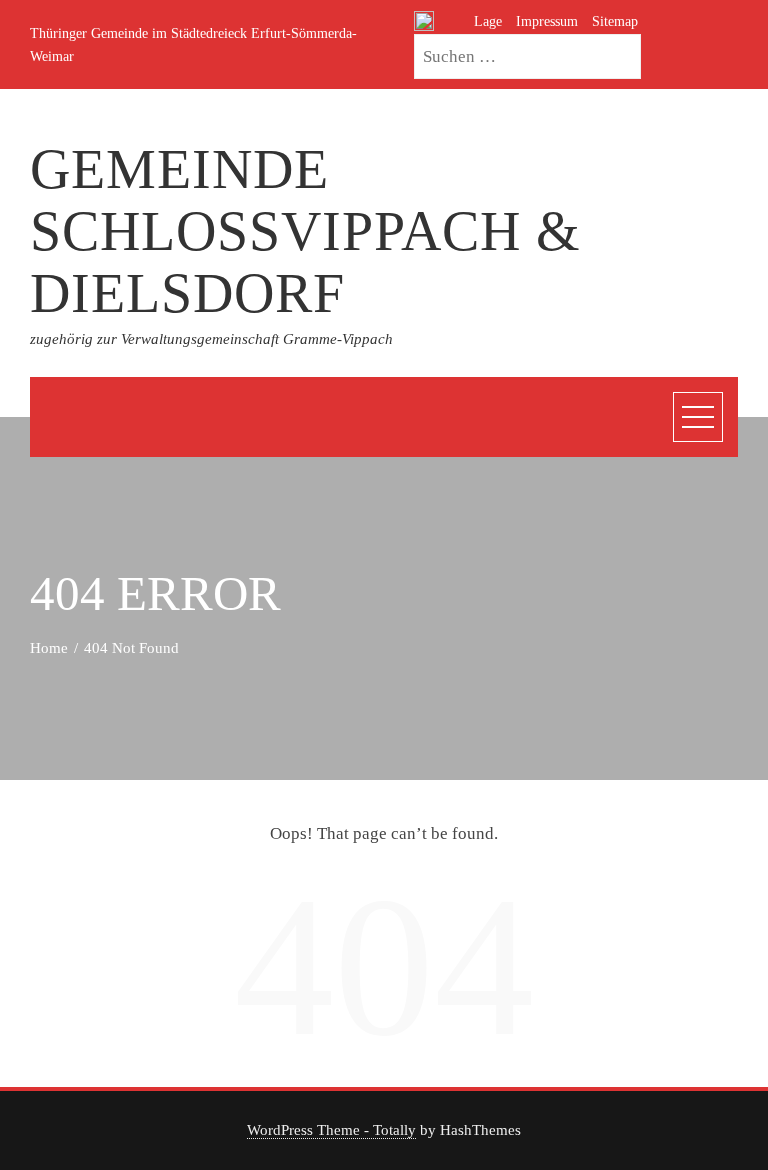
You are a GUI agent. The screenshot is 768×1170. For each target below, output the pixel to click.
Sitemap (615, 21)
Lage (488, 21)
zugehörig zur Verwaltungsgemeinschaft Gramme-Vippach (211, 339)
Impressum (547, 21)
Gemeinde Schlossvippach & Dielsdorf (305, 230)
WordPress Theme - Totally (331, 1129)
